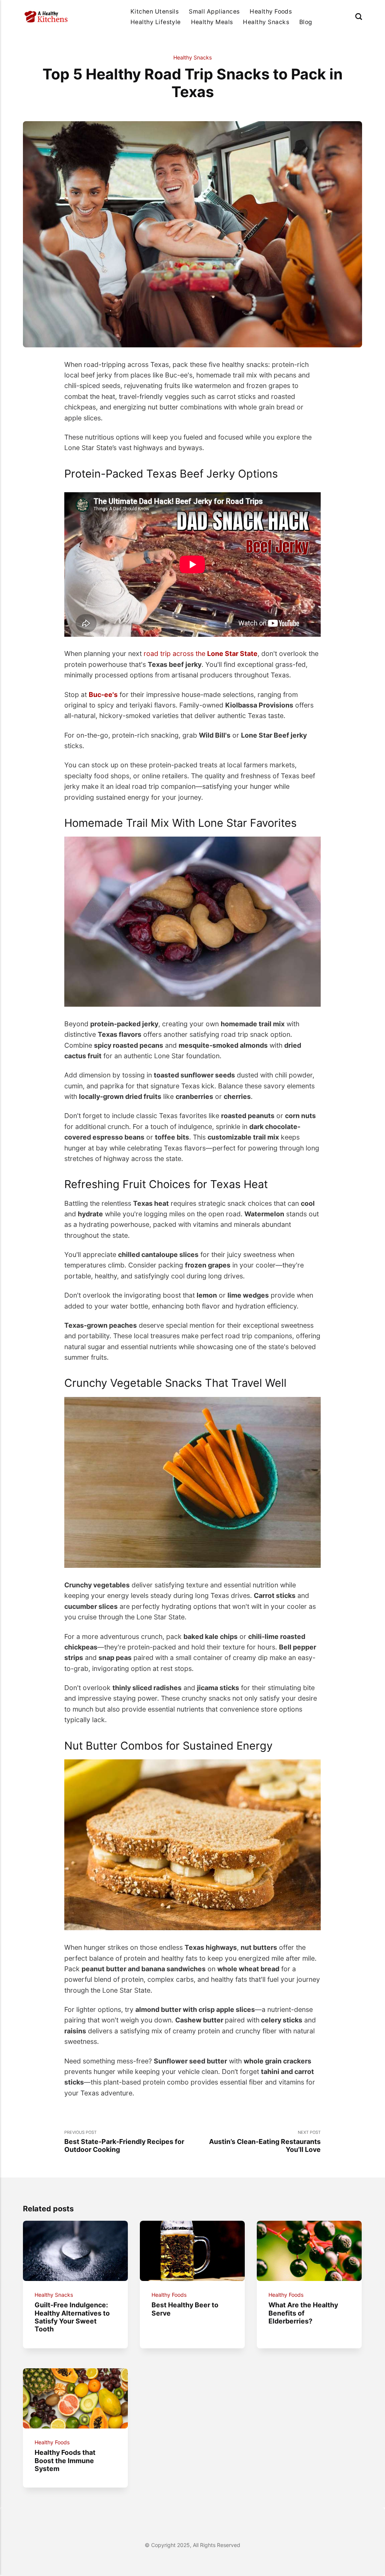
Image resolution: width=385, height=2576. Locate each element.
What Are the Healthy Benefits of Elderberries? (304, 2313)
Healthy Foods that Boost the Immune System (65, 2460)
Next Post (265, 2142)
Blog (306, 22)
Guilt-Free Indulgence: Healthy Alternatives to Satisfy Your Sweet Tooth (73, 2317)
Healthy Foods (271, 11)
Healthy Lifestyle (156, 22)
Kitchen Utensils (155, 11)
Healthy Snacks (266, 22)
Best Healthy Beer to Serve (185, 2309)
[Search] (359, 17)
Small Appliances (214, 11)
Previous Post (124, 2142)
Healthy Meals (212, 22)
